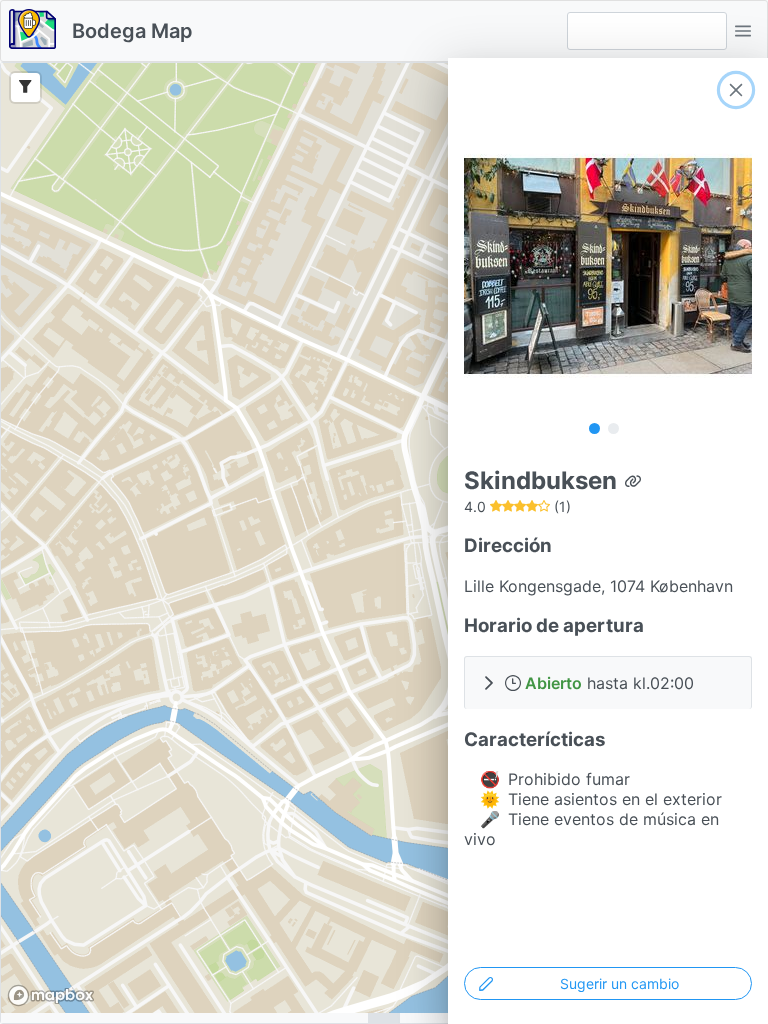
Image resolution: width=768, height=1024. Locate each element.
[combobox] (647, 31)
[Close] (736, 90)
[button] (743, 31)
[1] (594, 428)
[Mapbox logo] (51, 995)
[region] (384, 538)
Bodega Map (132, 31)
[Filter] (25, 87)
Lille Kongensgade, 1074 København (598, 586)
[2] (613, 428)
